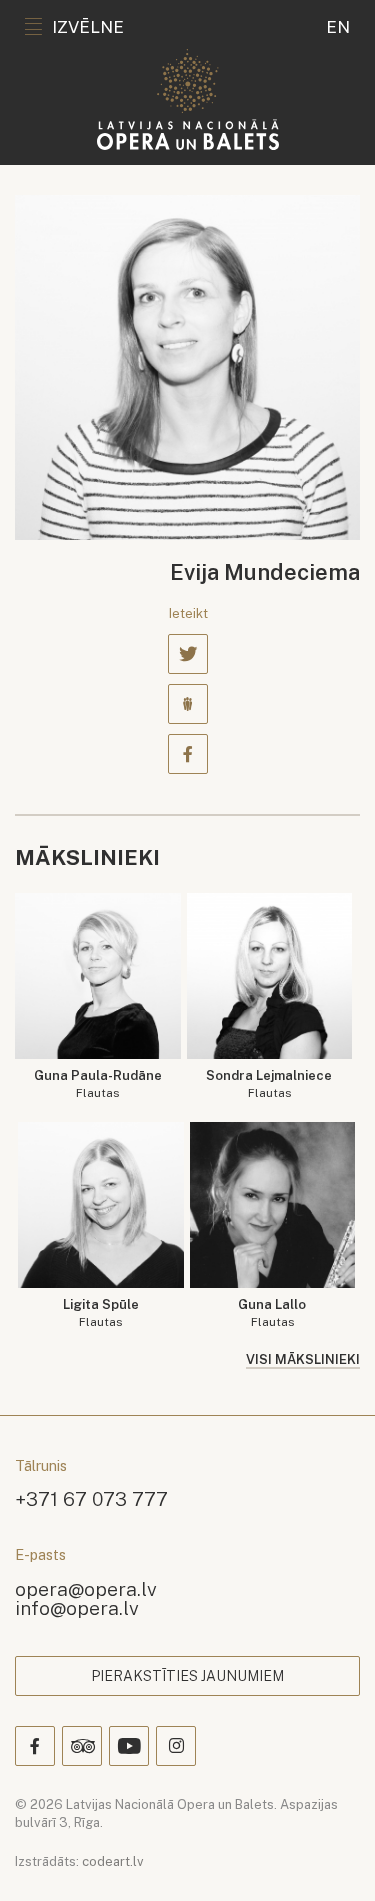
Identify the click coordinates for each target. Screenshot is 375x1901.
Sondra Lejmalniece (269, 1084)
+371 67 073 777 (91, 1498)
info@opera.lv (77, 1607)
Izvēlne (88, 27)
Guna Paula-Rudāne (98, 1084)
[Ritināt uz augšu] (331, 1857)
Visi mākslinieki (303, 1359)
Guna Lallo (272, 1313)
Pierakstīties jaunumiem (187, 1676)
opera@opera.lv (86, 1588)
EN (338, 27)
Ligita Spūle (101, 1313)
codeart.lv (113, 1861)
